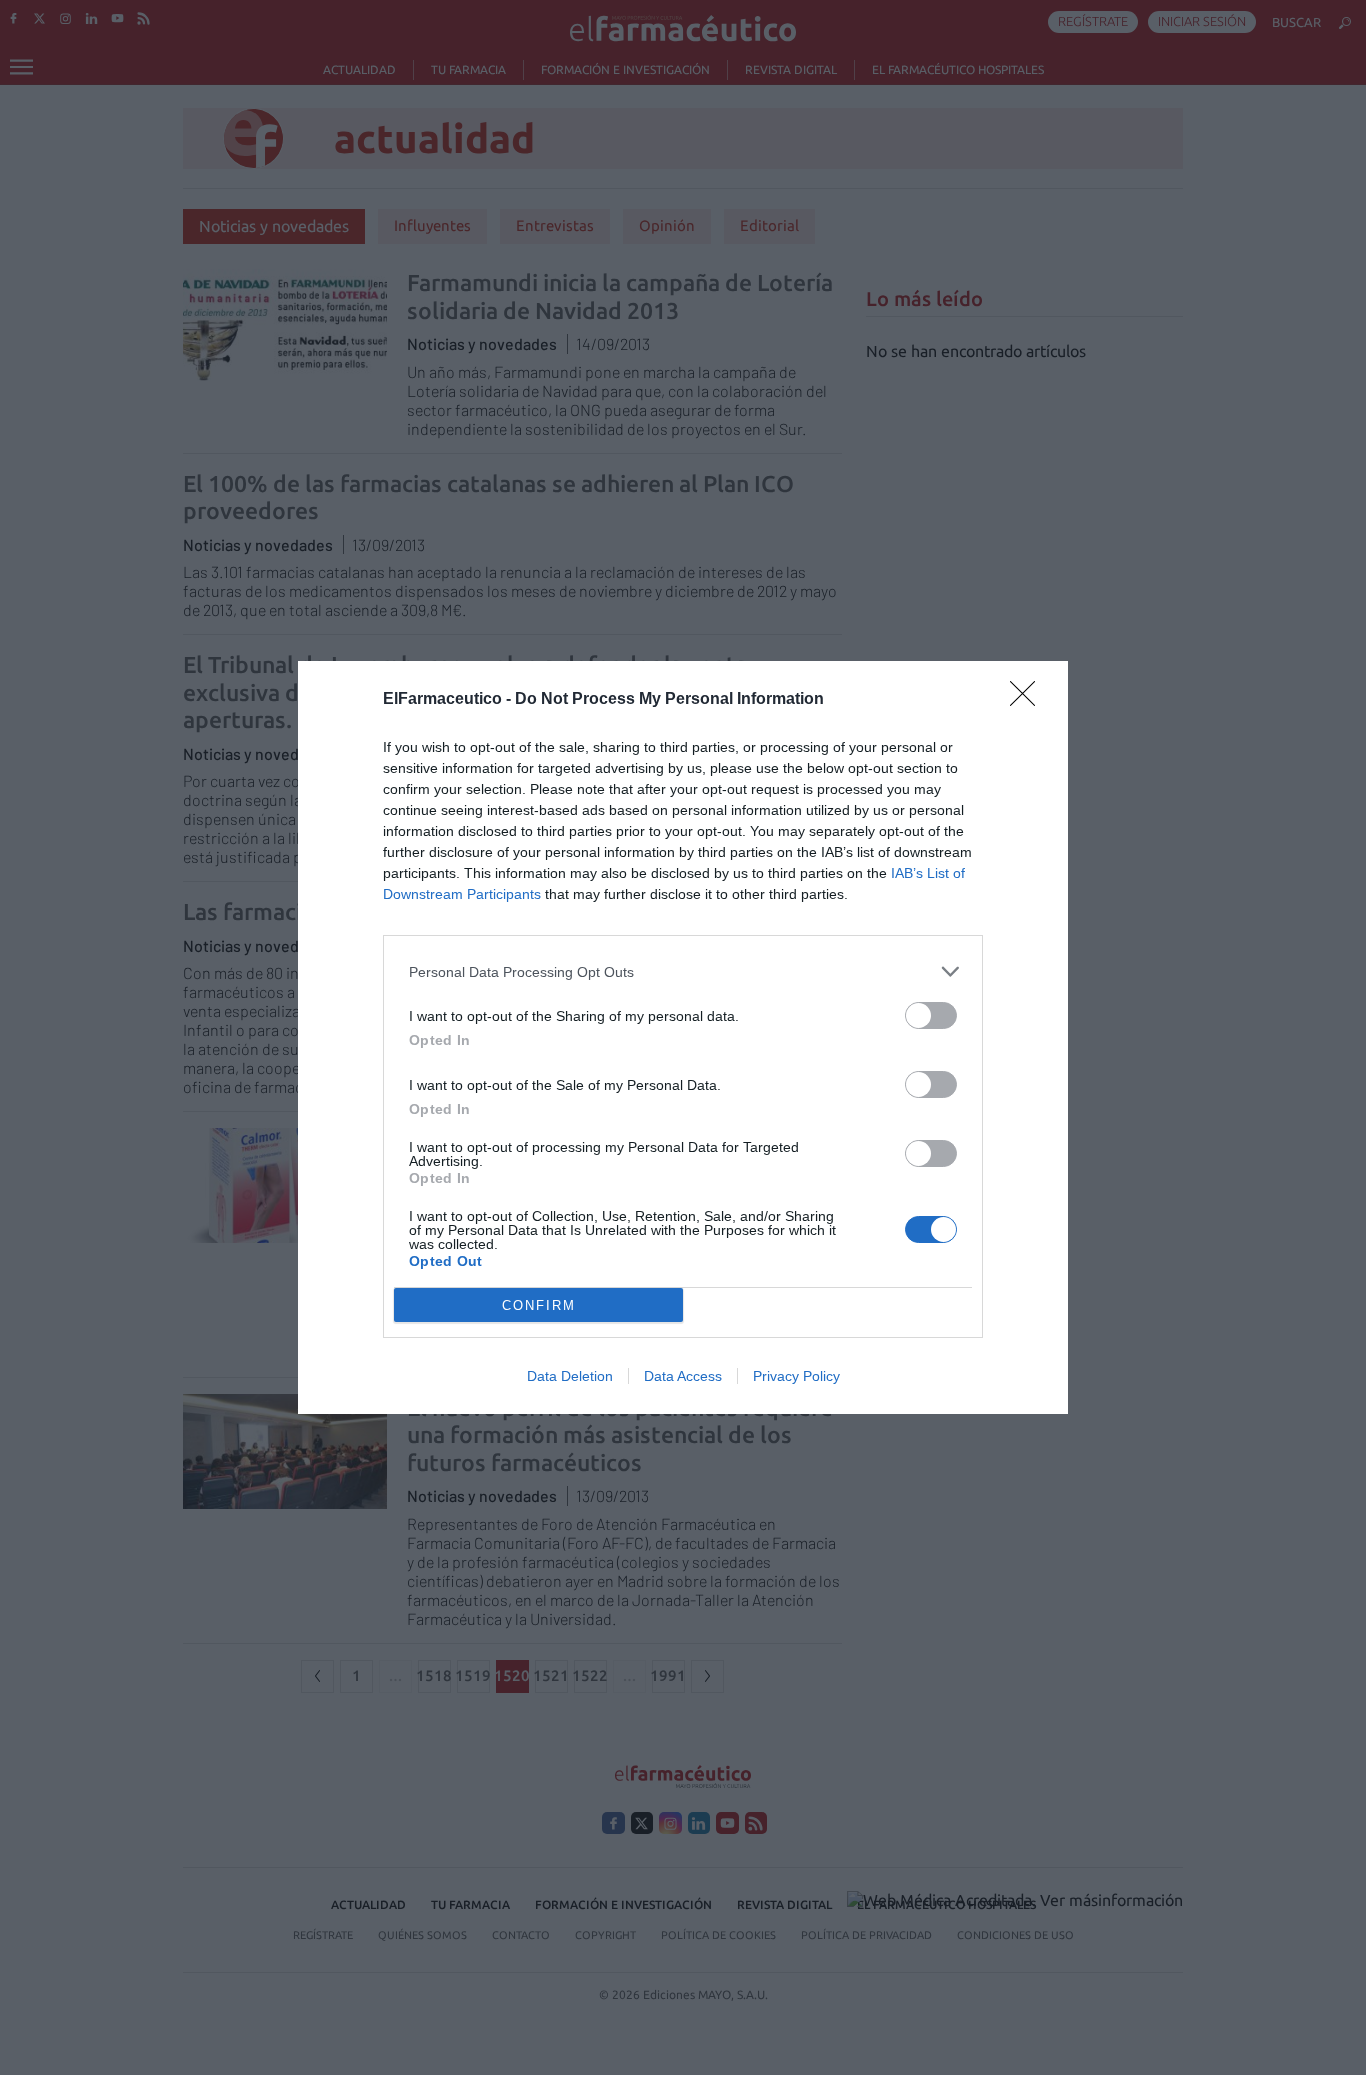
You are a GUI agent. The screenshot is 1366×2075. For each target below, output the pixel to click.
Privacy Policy (796, 1376)
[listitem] (683, 971)
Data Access (683, 1376)
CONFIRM (539, 1305)
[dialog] (683, 1037)
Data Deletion (570, 1376)
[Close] (1029, 700)
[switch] (931, 1015)
